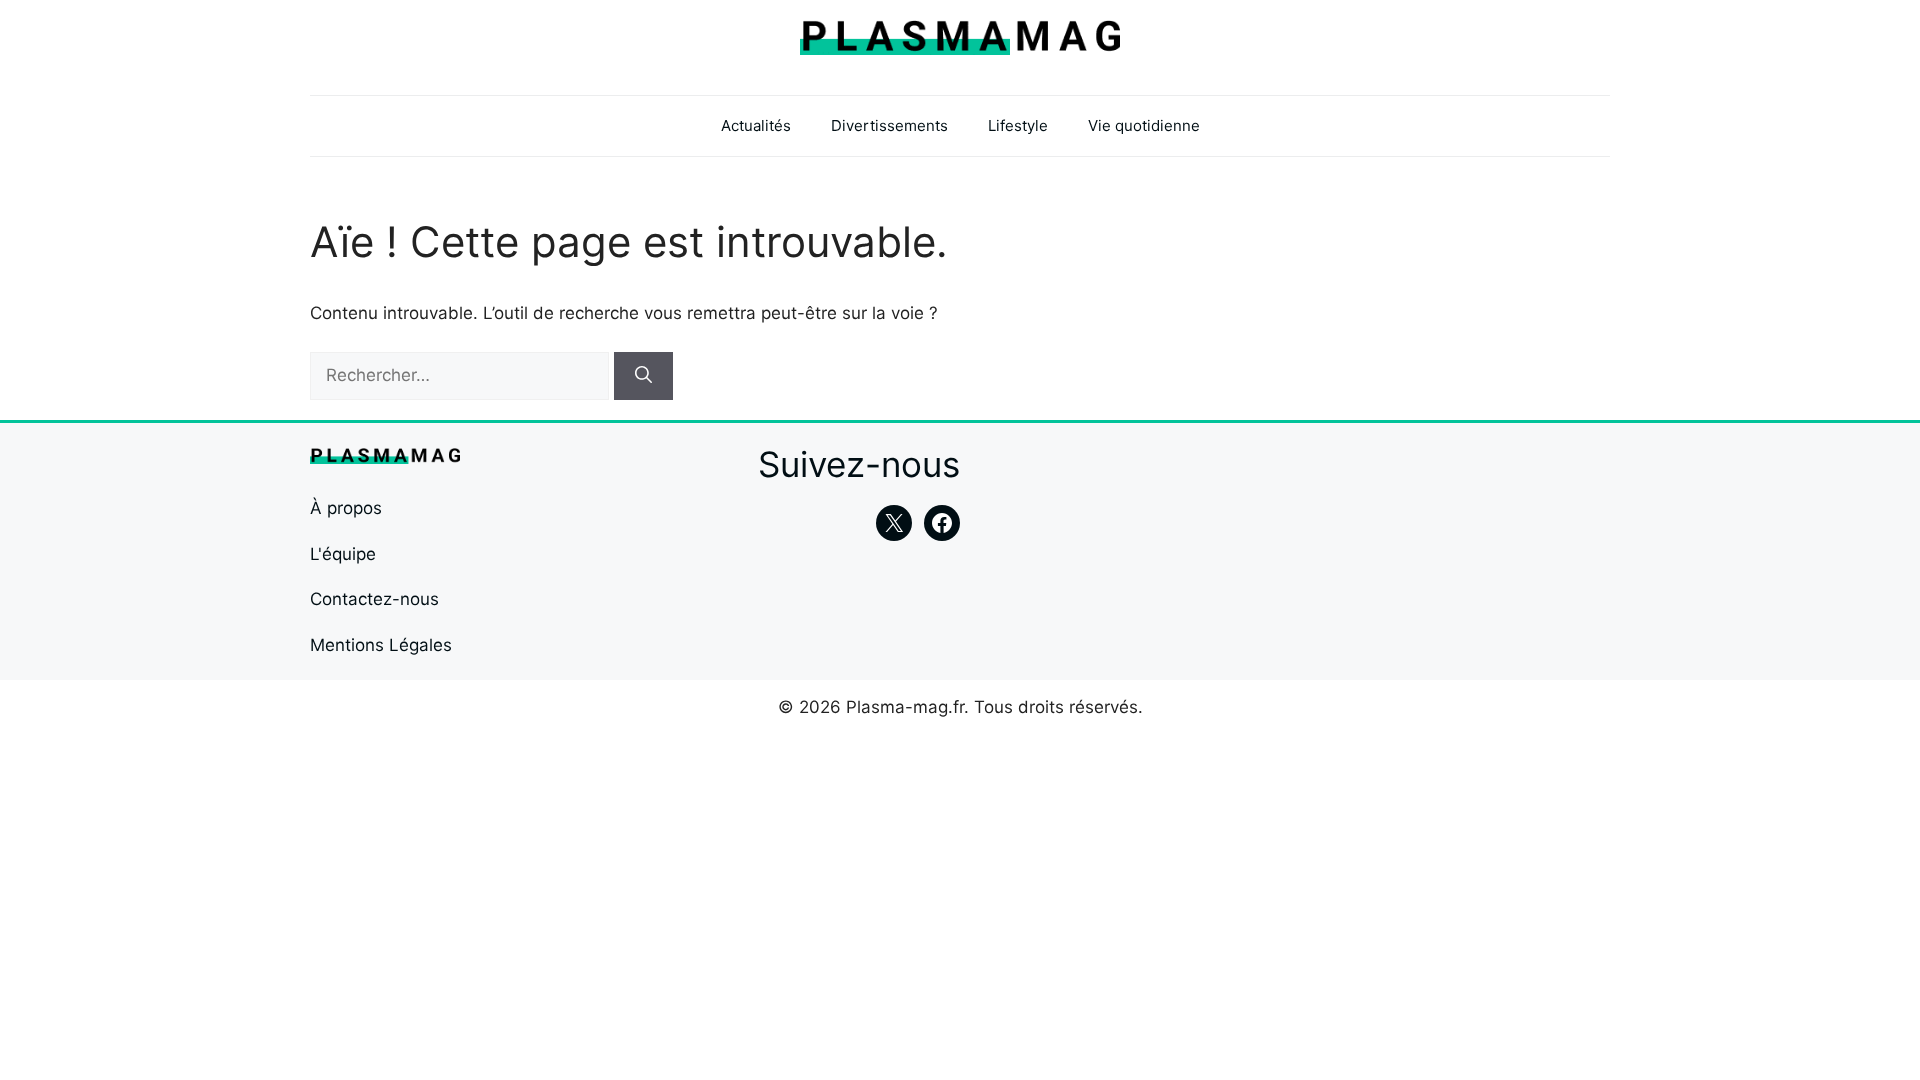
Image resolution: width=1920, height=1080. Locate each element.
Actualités (756, 125)
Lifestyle (1018, 125)
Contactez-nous (374, 599)
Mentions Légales (381, 645)
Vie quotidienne (1144, 125)
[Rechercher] (643, 376)
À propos (346, 508)
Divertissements (889, 125)
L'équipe (343, 554)
